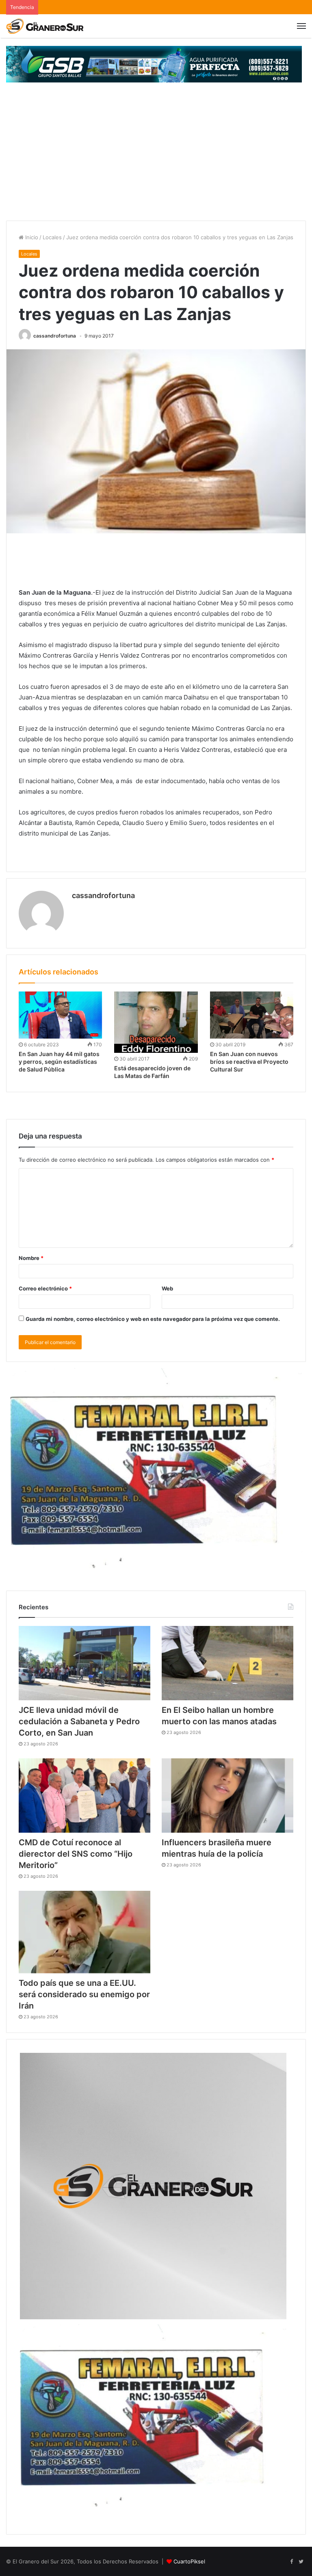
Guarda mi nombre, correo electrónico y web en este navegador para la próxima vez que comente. (153, 1319)
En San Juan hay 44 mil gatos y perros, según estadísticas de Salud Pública (59, 1062)
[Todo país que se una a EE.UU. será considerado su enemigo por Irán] (84, 1932)
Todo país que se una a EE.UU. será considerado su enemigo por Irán (84, 1994)
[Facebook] (291, 2562)
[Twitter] (301, 2562)
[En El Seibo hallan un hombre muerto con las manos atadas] (227, 1663)
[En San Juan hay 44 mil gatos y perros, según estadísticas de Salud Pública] (60, 1015)
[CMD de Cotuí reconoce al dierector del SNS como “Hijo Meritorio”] (84, 1796)
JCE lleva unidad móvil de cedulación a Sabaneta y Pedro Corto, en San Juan (79, 1721)
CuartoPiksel (189, 2561)
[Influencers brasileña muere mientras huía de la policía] (227, 1796)
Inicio (31, 237)
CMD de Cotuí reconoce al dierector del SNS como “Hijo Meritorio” (76, 1854)
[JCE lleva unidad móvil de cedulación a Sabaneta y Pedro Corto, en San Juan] (84, 1663)
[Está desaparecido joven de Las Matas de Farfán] (156, 1022)
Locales (52, 237)
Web (167, 1288)
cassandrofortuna (55, 336)
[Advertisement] (156, 160)
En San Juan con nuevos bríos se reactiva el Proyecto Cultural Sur (249, 1062)
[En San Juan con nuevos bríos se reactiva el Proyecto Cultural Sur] (252, 1015)
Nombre (31, 1258)
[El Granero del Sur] (45, 26)
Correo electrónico (45, 1288)
